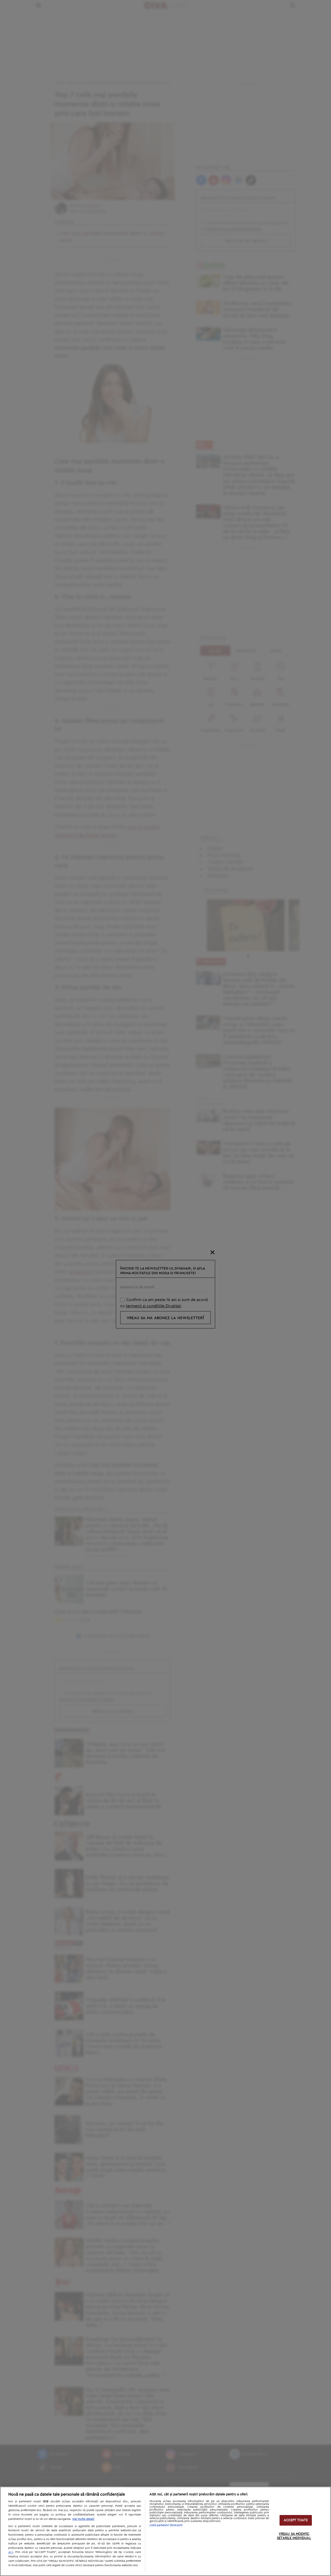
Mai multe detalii (83, 2519)
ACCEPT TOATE (296, 2520)
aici (11, 2552)
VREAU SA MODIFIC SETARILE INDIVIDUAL (294, 2536)
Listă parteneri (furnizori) (166, 2525)
